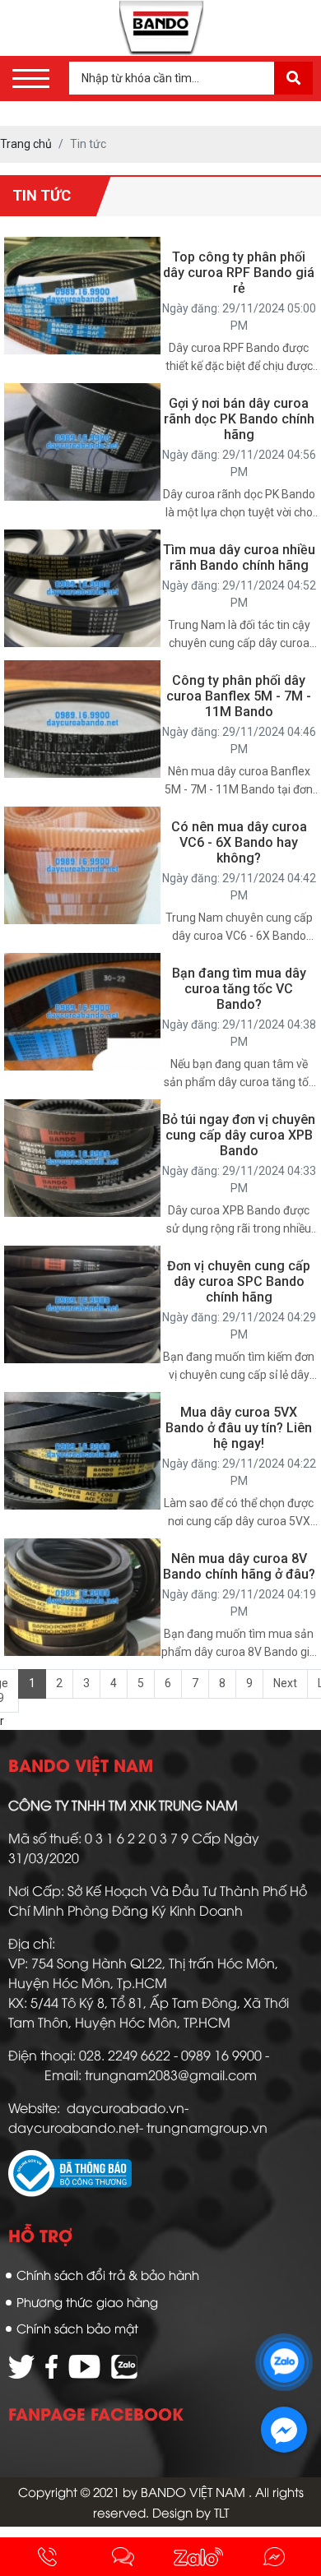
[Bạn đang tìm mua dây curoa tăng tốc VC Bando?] (82, 1011)
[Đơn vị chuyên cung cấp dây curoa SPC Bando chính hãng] (82, 1303)
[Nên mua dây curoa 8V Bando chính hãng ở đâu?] (82, 1596)
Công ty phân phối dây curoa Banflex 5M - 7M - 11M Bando (239, 696)
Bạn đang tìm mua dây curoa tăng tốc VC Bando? (239, 989)
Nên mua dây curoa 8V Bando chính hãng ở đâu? (239, 1566)
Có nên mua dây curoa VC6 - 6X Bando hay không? (239, 842)
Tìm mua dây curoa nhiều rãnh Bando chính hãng (239, 557)
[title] (48, 2557)
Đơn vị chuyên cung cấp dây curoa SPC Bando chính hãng (239, 1281)
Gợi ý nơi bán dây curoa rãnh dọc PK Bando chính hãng (239, 419)
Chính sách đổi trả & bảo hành (108, 2274)
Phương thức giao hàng (87, 2301)
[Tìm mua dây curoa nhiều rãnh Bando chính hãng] (82, 587)
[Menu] (31, 79)
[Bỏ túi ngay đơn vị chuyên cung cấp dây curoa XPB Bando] (82, 1157)
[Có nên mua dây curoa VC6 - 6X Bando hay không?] (82, 864)
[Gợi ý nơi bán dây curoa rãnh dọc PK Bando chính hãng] (82, 441)
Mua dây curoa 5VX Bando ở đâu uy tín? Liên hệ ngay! (239, 1428)
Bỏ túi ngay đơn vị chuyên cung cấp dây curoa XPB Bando (239, 1135)
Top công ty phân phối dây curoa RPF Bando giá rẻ (239, 273)
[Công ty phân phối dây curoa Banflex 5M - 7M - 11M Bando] (82, 718)
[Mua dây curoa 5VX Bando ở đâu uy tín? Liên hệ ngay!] (82, 1450)
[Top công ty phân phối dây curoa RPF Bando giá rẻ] (82, 294)
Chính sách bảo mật (77, 2328)
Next (285, 1683)
